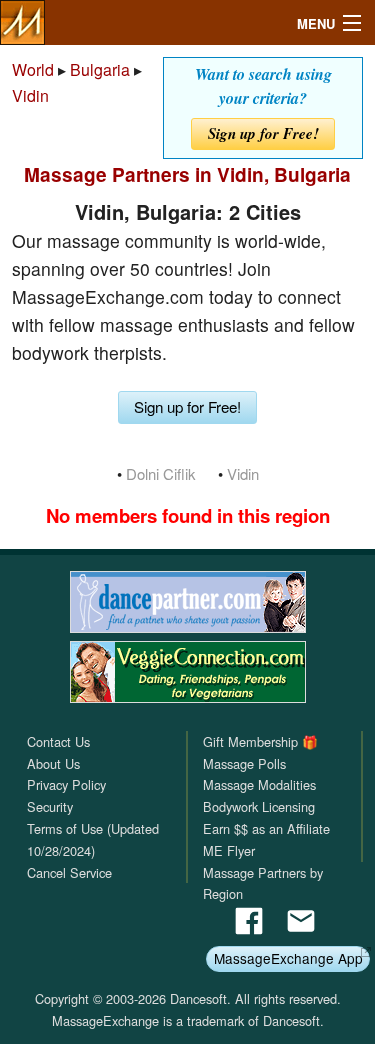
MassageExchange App (288, 958)
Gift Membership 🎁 (260, 741)
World (33, 69)
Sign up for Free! (263, 133)
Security (50, 806)
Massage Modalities (259, 784)
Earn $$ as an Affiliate (266, 828)
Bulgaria (100, 69)
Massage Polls (244, 763)
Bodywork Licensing (259, 806)
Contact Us (58, 741)
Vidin (30, 95)
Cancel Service (69, 872)
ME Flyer (229, 850)
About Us (53, 763)
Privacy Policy (66, 784)
